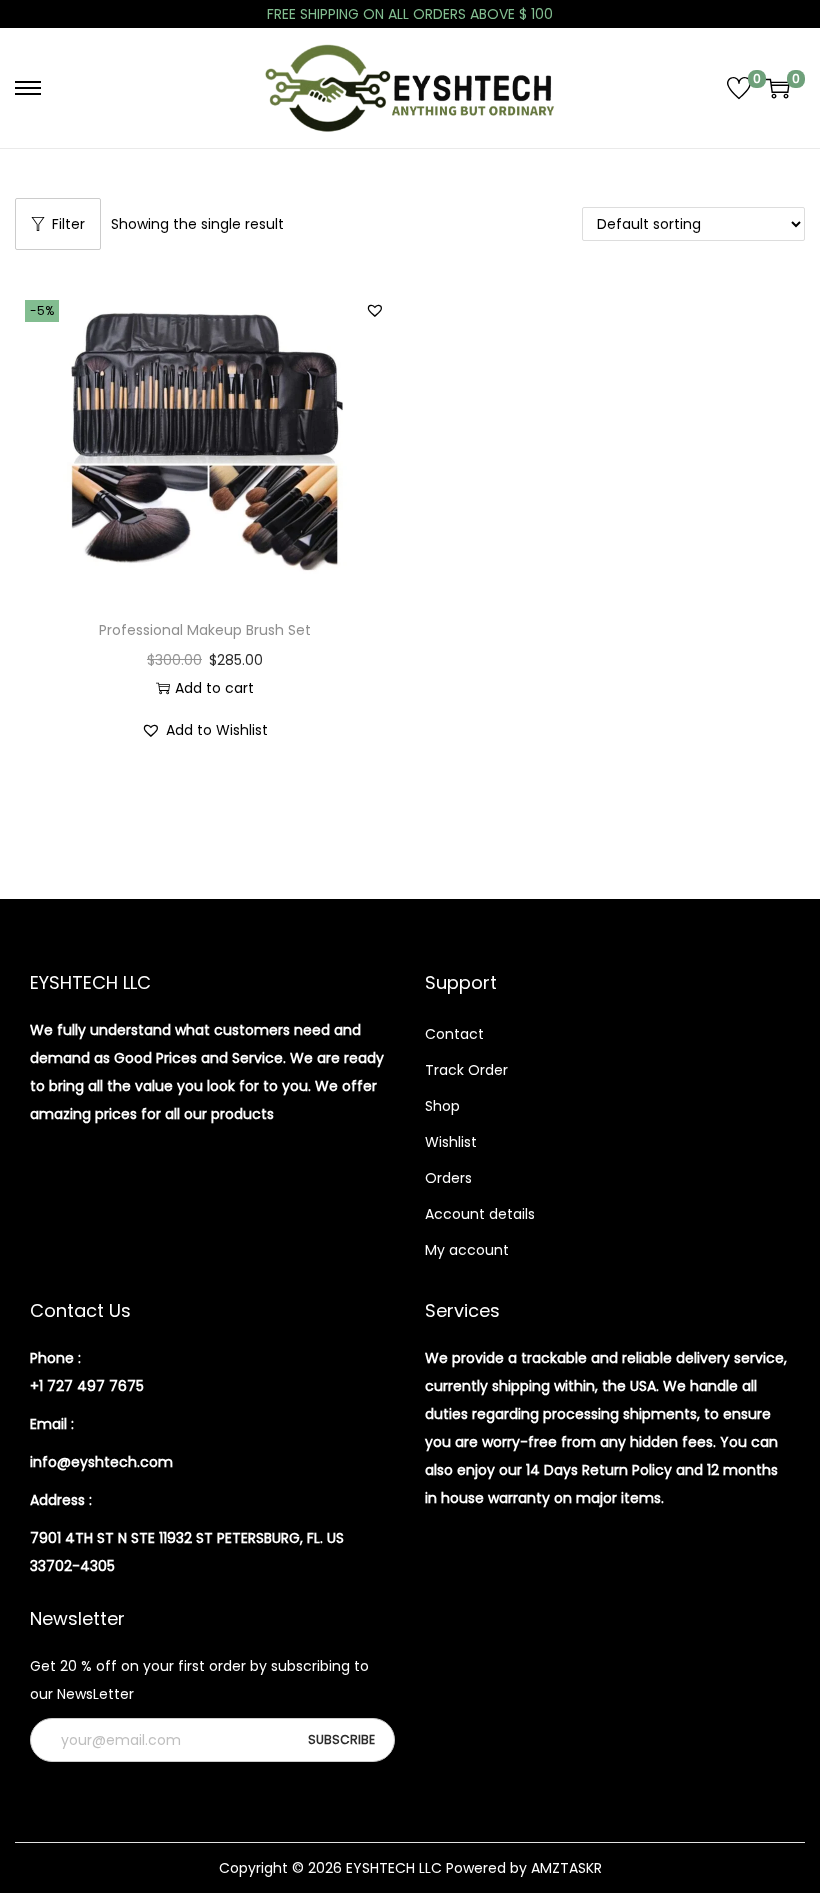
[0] (739, 88)
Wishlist (451, 1142)
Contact (454, 1034)
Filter (68, 224)
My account (467, 1250)
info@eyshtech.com (101, 1462)
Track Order (466, 1070)
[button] (375, 310)
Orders (448, 1178)
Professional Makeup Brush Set (205, 630)
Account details (480, 1214)
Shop (442, 1106)
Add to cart (214, 688)
